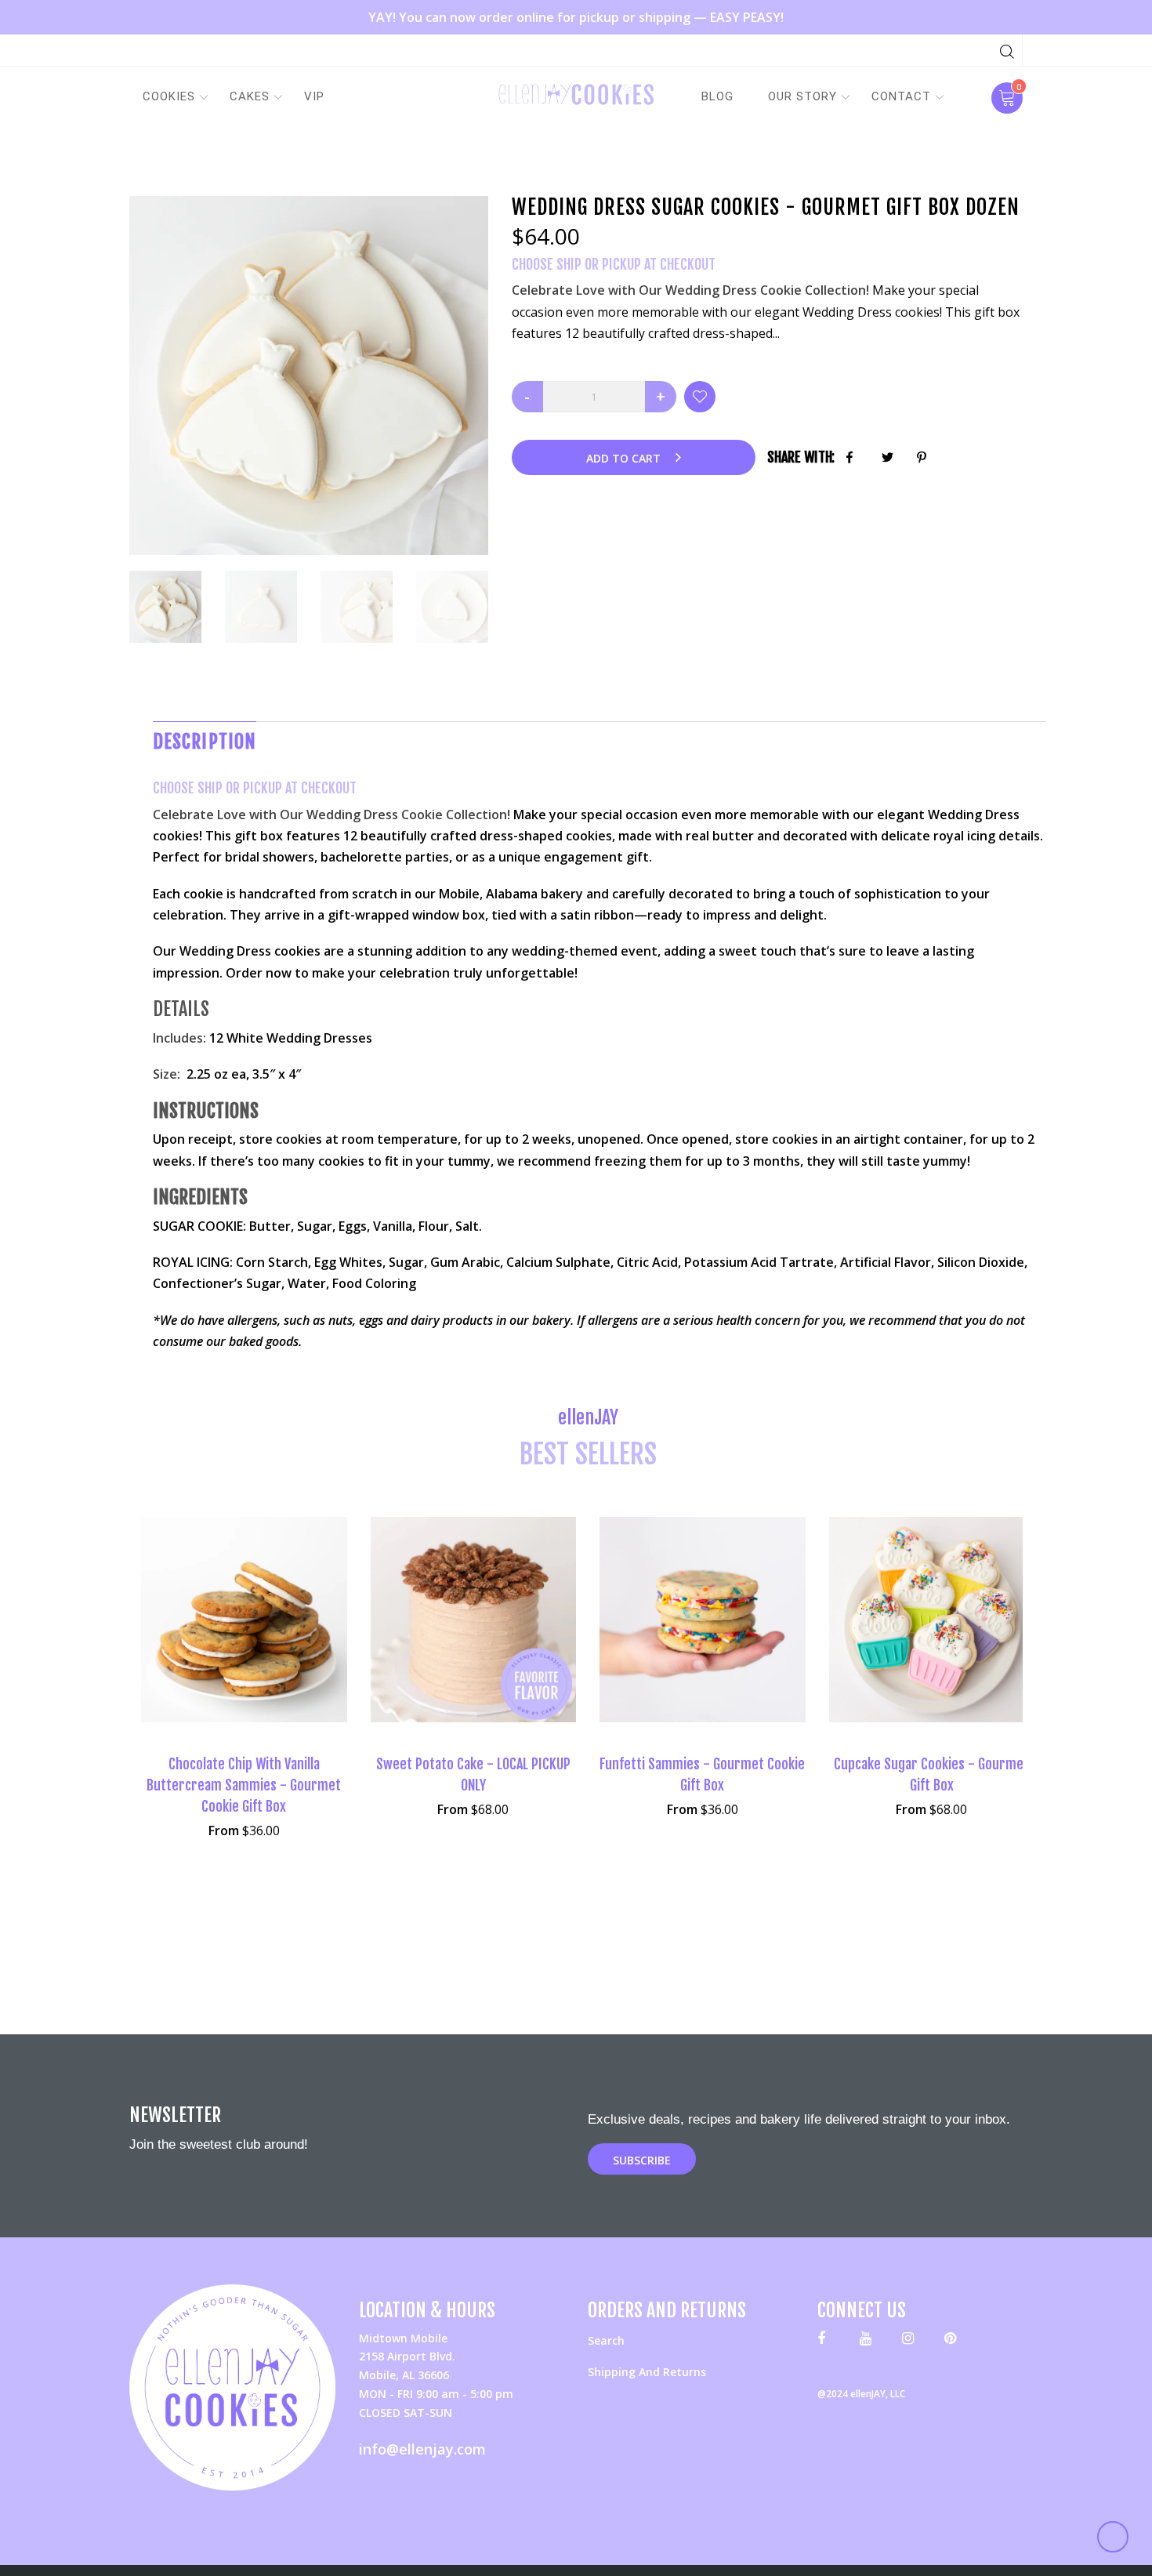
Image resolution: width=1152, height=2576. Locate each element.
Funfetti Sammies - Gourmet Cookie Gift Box (702, 1774)
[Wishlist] (700, 397)
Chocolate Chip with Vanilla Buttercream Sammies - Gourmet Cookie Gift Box (244, 1785)
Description (205, 742)
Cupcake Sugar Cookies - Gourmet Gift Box (931, 1774)
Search (606, 2340)
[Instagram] (912, 2341)
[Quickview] (244, 1645)
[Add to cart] (984, 1636)
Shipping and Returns (647, 2372)
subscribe (642, 2160)
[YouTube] (869, 2341)
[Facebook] (827, 2341)
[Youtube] (954, 2341)
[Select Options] (295, 1636)
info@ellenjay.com (422, 2449)
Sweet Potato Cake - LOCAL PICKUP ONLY (473, 1774)
